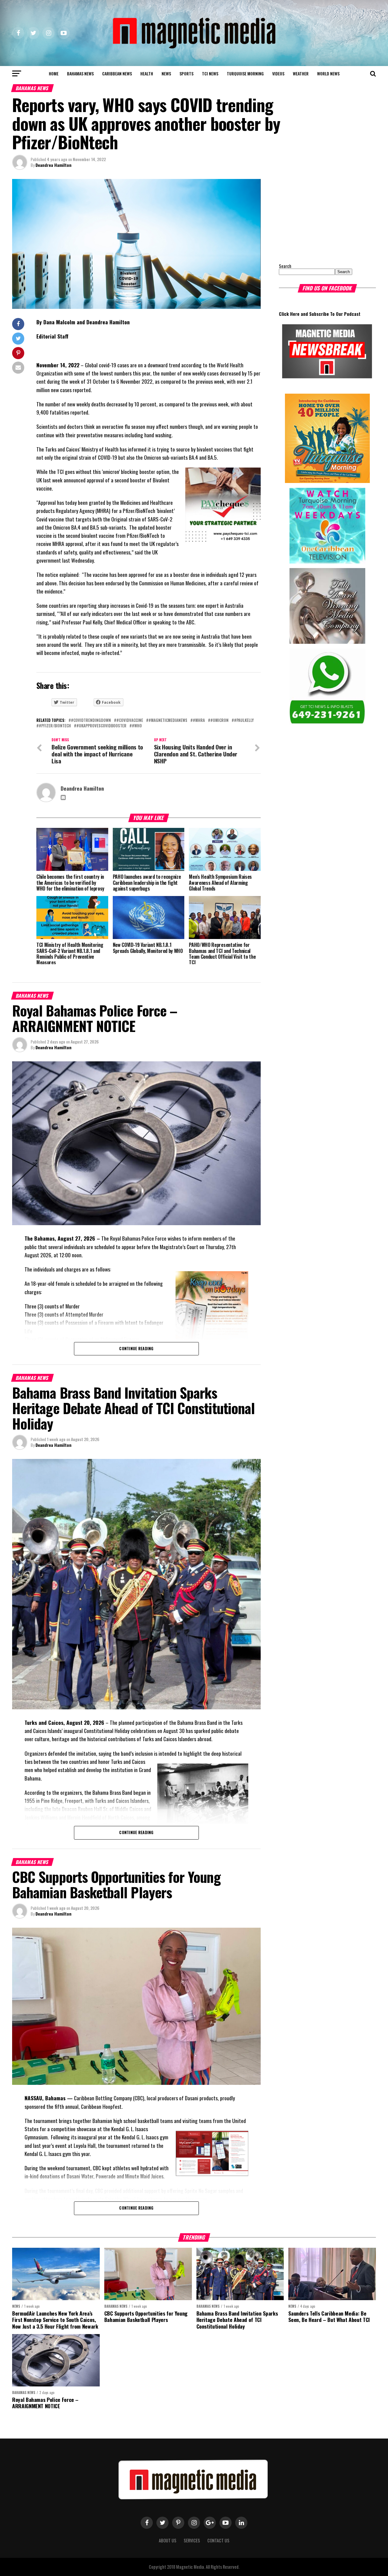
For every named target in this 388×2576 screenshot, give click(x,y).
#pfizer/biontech (55, 726)
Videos (278, 73)
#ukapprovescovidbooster (101, 726)
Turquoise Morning (245, 73)
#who (137, 726)
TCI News (210, 73)
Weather (301, 73)
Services (192, 2540)
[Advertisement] (317, 217)
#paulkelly (244, 721)
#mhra (199, 721)
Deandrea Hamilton (54, 165)
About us (168, 2540)
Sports (186, 73)
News (166, 73)
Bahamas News (80, 73)
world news (328, 73)
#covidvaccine (130, 721)
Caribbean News (117, 73)
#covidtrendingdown (91, 721)
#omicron (219, 721)
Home (54, 73)
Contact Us (218, 2540)
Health (147, 73)
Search (285, 266)
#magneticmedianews (168, 721)
